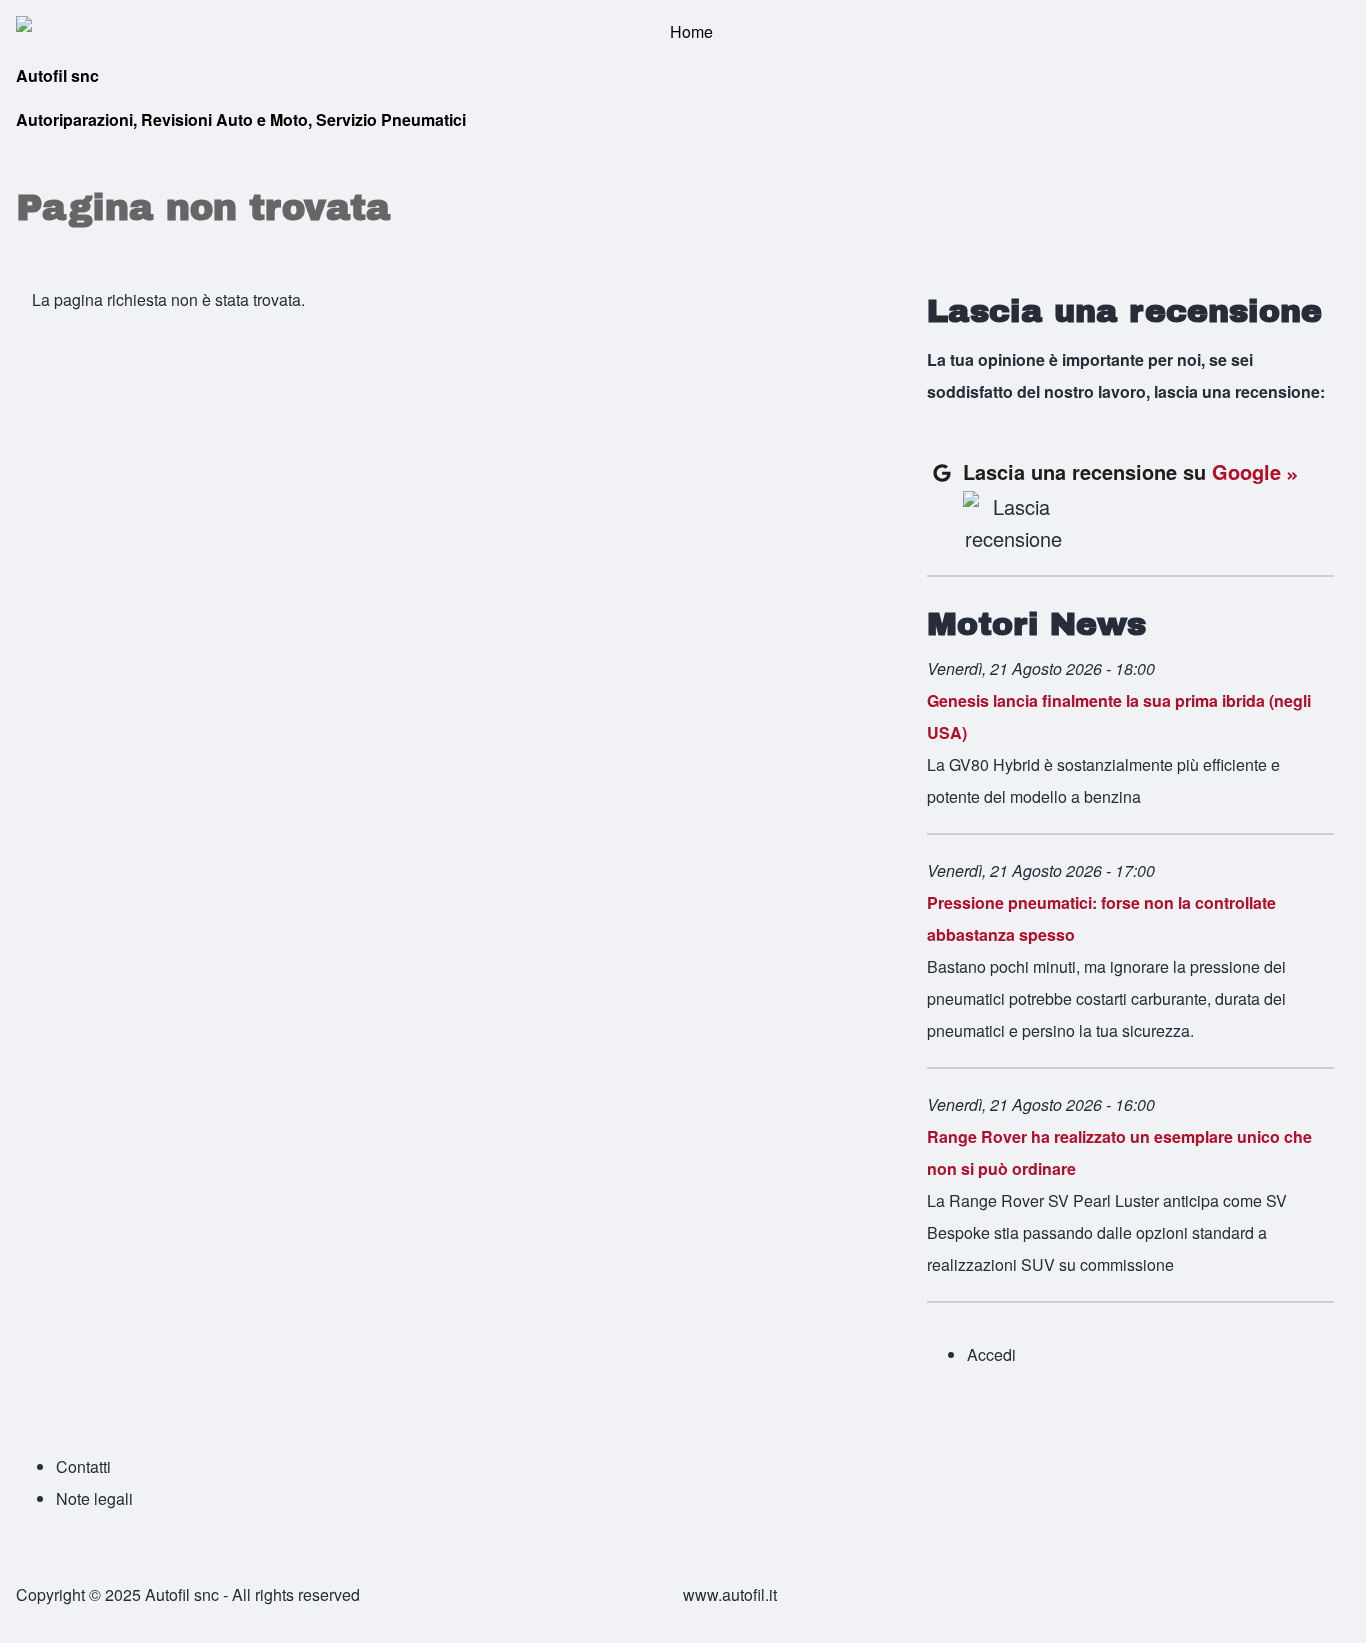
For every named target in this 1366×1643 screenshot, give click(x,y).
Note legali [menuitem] (94, 1498)
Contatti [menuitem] (83, 1466)
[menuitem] (991, 1354)
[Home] (683, 32)
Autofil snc (57, 75)
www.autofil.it (730, 1594)
